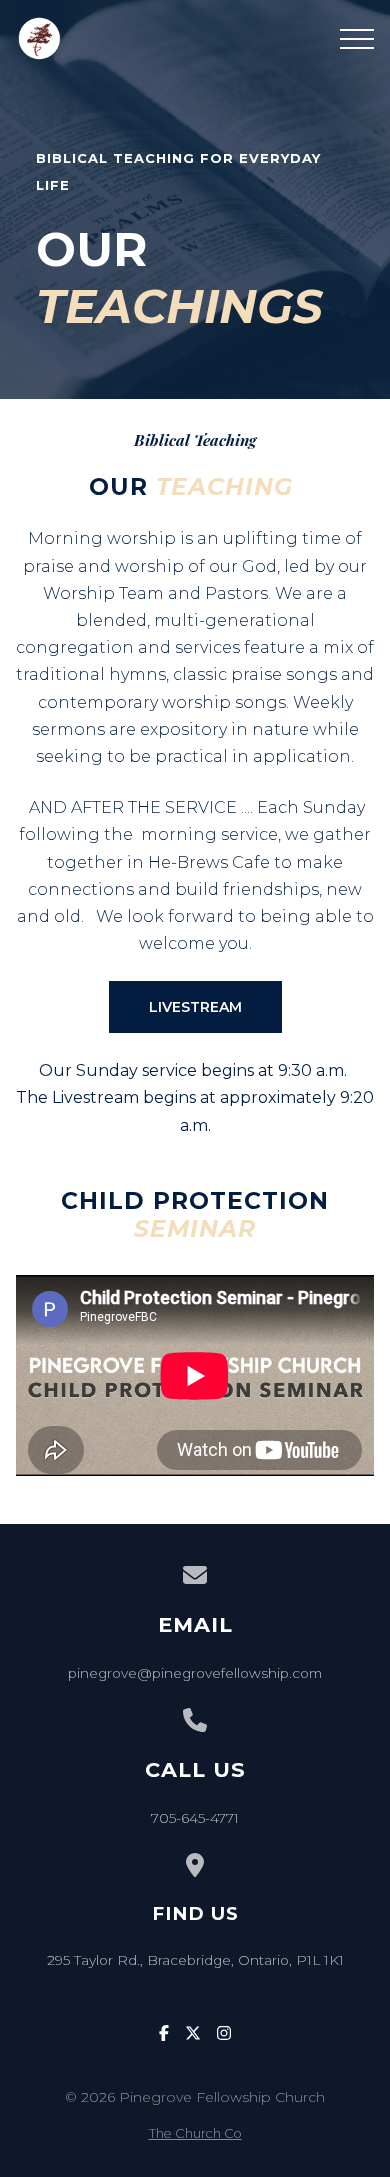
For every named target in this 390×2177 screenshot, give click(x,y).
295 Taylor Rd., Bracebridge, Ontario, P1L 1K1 (195, 1960)
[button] (357, 39)
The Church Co (195, 2133)
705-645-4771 (195, 1818)
